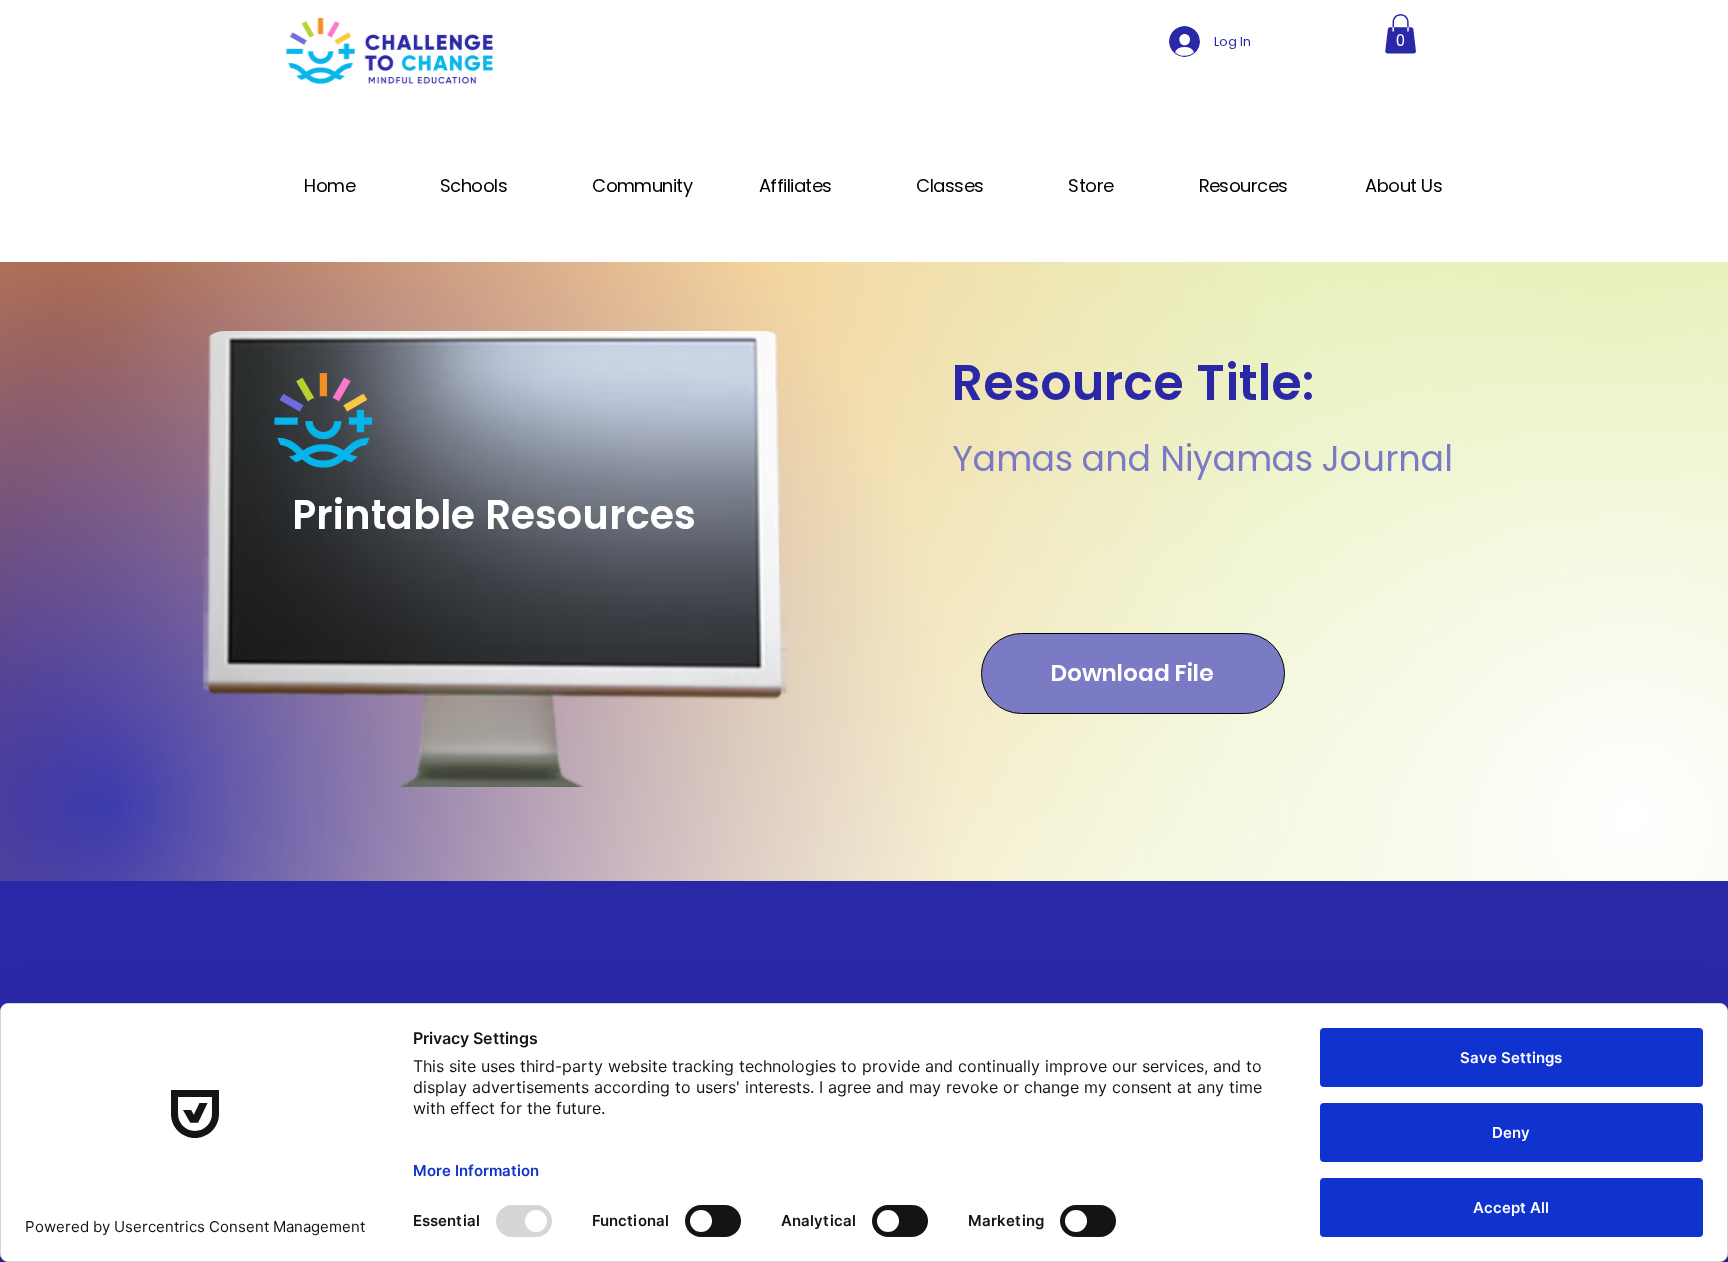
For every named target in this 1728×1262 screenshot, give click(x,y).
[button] (1400, 33)
